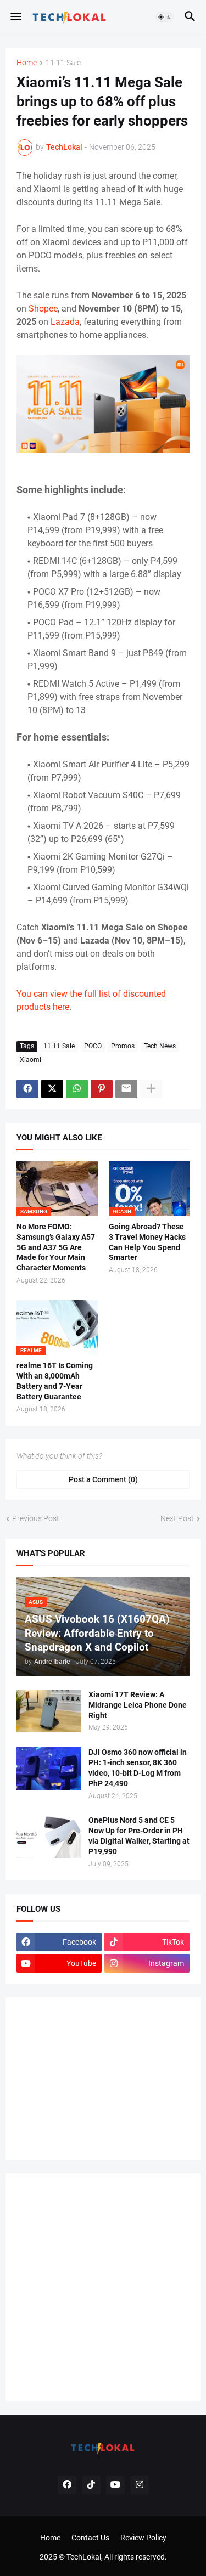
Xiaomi (30, 1060)
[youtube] (115, 2485)
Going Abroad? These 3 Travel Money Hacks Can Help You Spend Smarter (147, 1242)
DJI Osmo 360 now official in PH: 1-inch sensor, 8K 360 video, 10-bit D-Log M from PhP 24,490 (138, 1768)
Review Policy (143, 2538)
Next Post (177, 1518)
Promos (123, 1046)
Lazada (65, 322)
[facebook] (67, 2485)
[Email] (126, 1089)
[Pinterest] (102, 1089)
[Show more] (151, 1089)
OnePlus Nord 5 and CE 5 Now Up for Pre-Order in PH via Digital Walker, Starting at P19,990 (139, 1836)
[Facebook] (27, 1089)
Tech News (160, 1046)
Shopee (43, 309)
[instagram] (140, 2485)
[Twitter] (52, 1089)
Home (27, 63)
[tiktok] (91, 2485)
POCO (93, 1046)
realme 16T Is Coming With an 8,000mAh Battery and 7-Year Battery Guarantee (55, 1381)
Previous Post (36, 1518)
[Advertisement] (99, 2077)
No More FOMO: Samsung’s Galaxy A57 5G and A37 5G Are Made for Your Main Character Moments (56, 1247)
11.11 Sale (63, 63)
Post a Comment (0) (103, 1479)
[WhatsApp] (77, 1089)
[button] (15, 17)
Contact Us (90, 2538)
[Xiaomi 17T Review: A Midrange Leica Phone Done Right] (49, 1711)
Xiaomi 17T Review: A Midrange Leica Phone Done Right (138, 1705)
